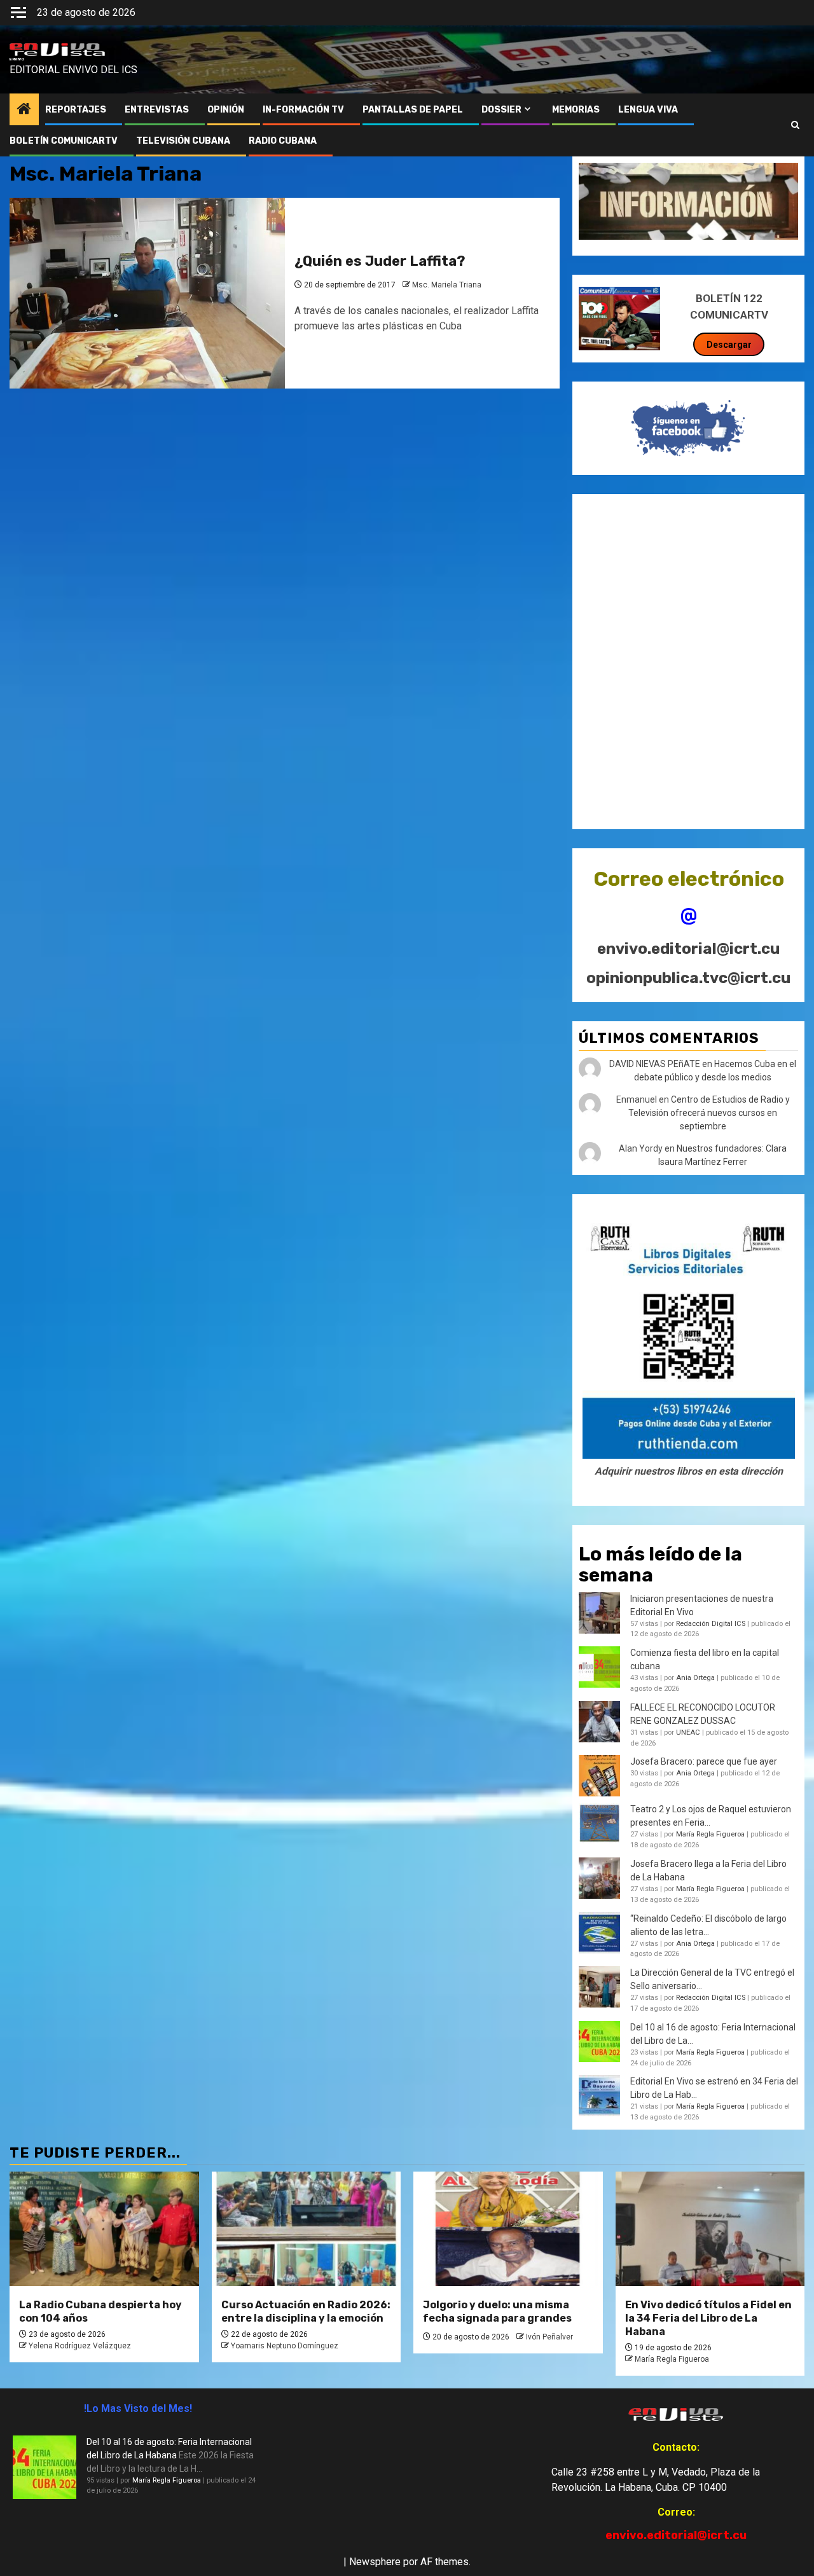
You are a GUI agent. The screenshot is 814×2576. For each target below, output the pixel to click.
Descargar (729, 345)
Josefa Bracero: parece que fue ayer (704, 1761)
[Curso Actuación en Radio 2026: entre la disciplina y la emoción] (307, 2229)
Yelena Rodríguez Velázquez (80, 2346)
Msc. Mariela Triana (447, 285)
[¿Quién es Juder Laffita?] (147, 293)
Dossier (501, 110)
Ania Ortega (695, 1678)
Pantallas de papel (413, 110)
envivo (17, 59)
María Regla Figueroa (710, 1834)
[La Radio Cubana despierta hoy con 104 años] (104, 2229)
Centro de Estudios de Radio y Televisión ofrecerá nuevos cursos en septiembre (709, 1113)
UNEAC (688, 1732)
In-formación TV (303, 110)
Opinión (226, 110)
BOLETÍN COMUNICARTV (64, 141)
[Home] (24, 110)
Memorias (576, 110)
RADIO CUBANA (283, 141)
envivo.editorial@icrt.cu (688, 949)
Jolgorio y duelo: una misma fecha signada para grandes (497, 2311)
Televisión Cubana (183, 141)
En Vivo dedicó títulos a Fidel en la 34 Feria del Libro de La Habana (708, 2318)
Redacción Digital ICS (711, 1624)
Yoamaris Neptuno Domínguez (285, 2346)
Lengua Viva (648, 110)
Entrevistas (157, 110)
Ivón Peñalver (549, 2337)
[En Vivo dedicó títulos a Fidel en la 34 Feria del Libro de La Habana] (710, 2229)
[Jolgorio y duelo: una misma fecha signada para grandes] (508, 2229)
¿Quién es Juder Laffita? (380, 261)
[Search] (795, 125)
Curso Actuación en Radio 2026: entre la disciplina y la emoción (306, 2311)
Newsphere (375, 2562)
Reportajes (76, 110)
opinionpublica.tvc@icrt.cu (688, 978)
